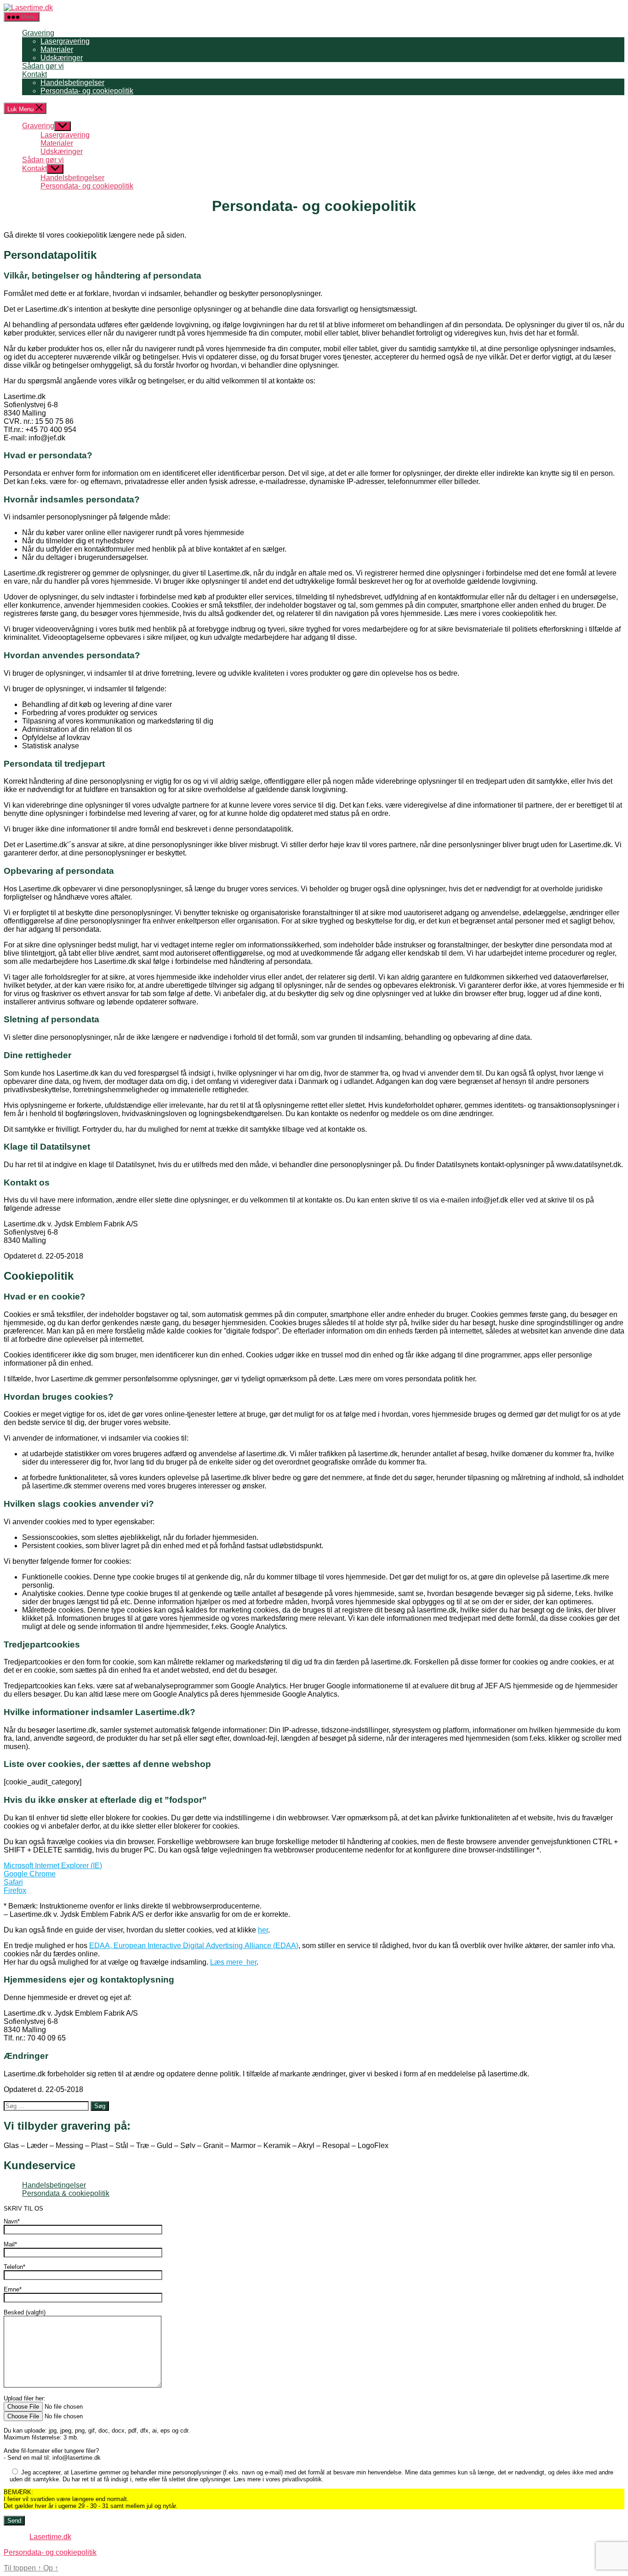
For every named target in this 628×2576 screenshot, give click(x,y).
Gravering (38, 33)
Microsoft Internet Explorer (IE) (53, 1866)
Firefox (15, 1890)
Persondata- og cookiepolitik (87, 91)
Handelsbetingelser (72, 83)
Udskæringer (62, 58)
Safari (13, 1882)
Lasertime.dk (50, 2537)
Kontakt (34, 74)
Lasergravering (65, 41)
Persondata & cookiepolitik (66, 2193)
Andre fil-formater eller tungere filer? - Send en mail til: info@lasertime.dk (52, 2454)
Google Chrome (30, 1874)
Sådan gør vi (43, 66)
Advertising (225, 1946)
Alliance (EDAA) (271, 1946)
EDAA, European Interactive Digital (148, 1946)
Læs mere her (233, 1962)
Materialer (57, 49)
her (263, 1930)
